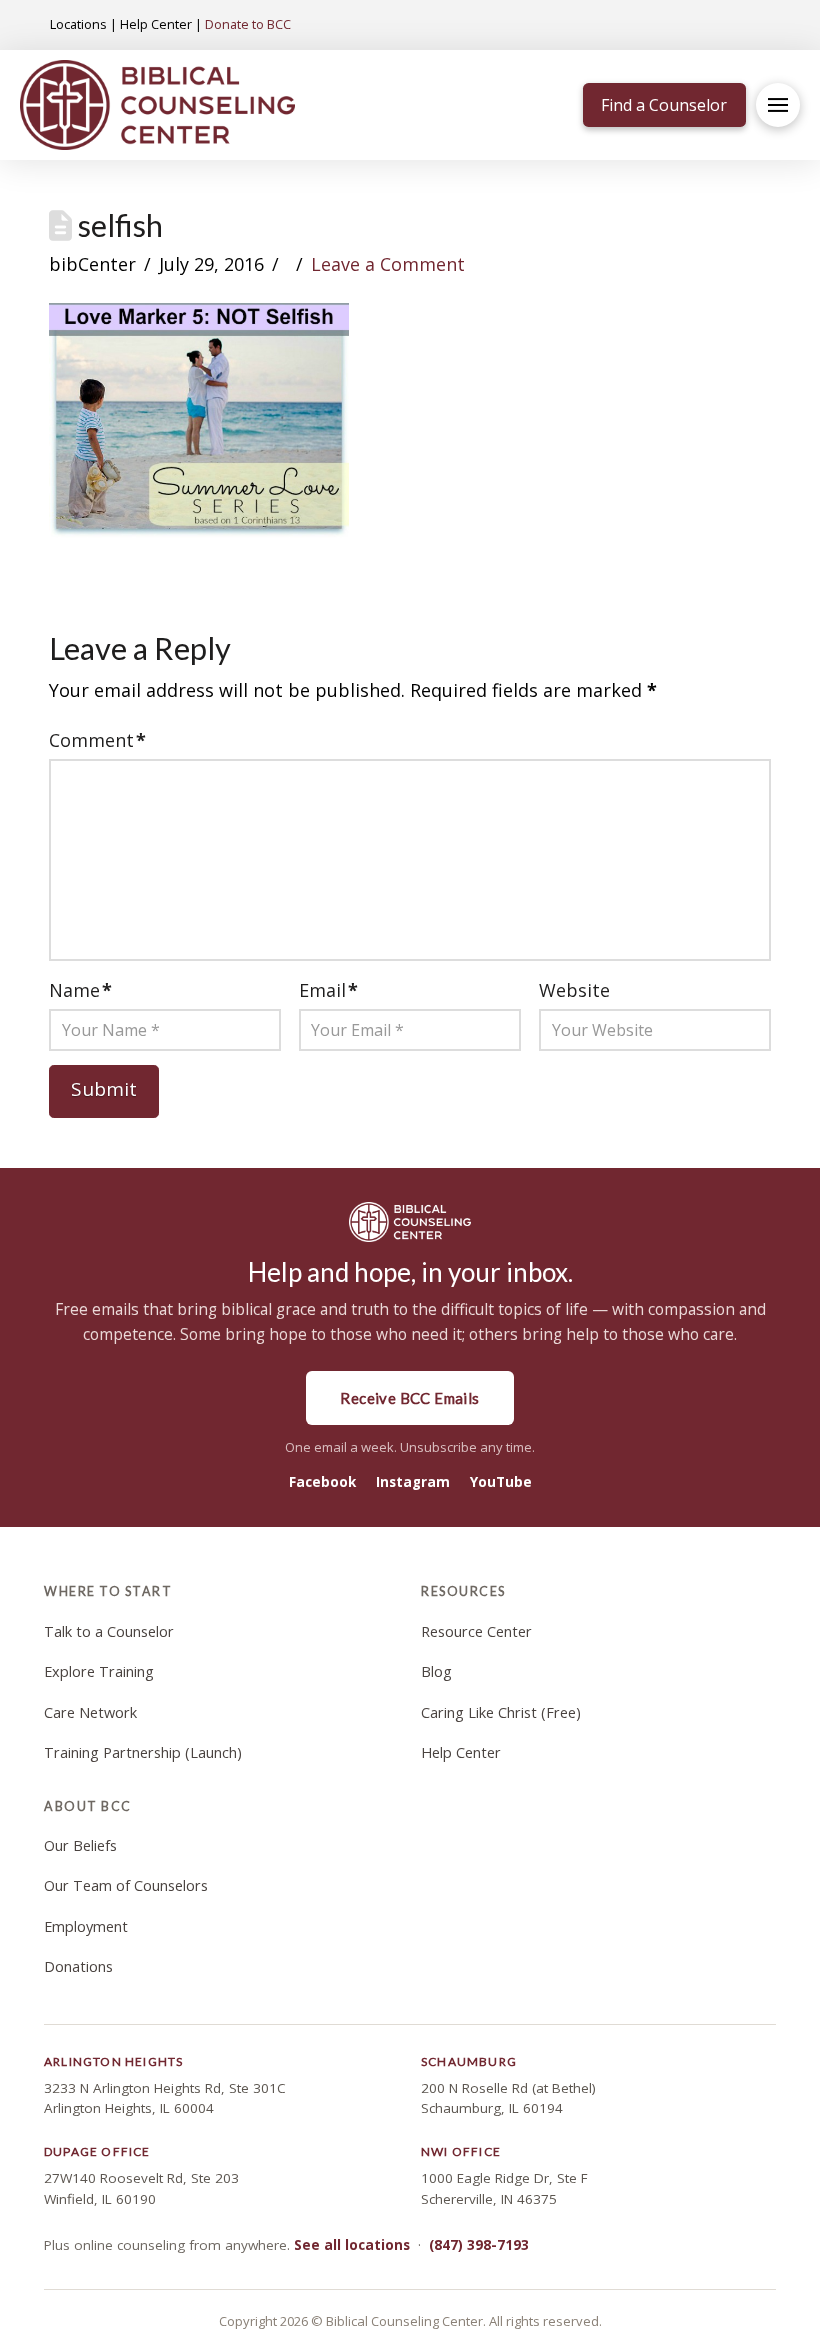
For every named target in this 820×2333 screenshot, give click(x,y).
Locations (78, 24)
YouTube (501, 1482)
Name (80, 990)
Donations (78, 1966)
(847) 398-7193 (479, 2245)
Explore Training (99, 1671)
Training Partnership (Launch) (143, 1752)
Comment (97, 740)
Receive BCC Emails (409, 1398)
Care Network (90, 1712)
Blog (436, 1671)
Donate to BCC (248, 24)
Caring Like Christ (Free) (501, 1712)
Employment (86, 1926)
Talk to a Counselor (109, 1631)
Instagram (413, 1482)
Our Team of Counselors (126, 1885)
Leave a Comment (388, 264)
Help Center (156, 24)
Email (328, 990)
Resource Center (476, 1631)
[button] (778, 105)
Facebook (322, 1482)
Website (574, 990)
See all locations (352, 2245)
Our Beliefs (80, 1845)
